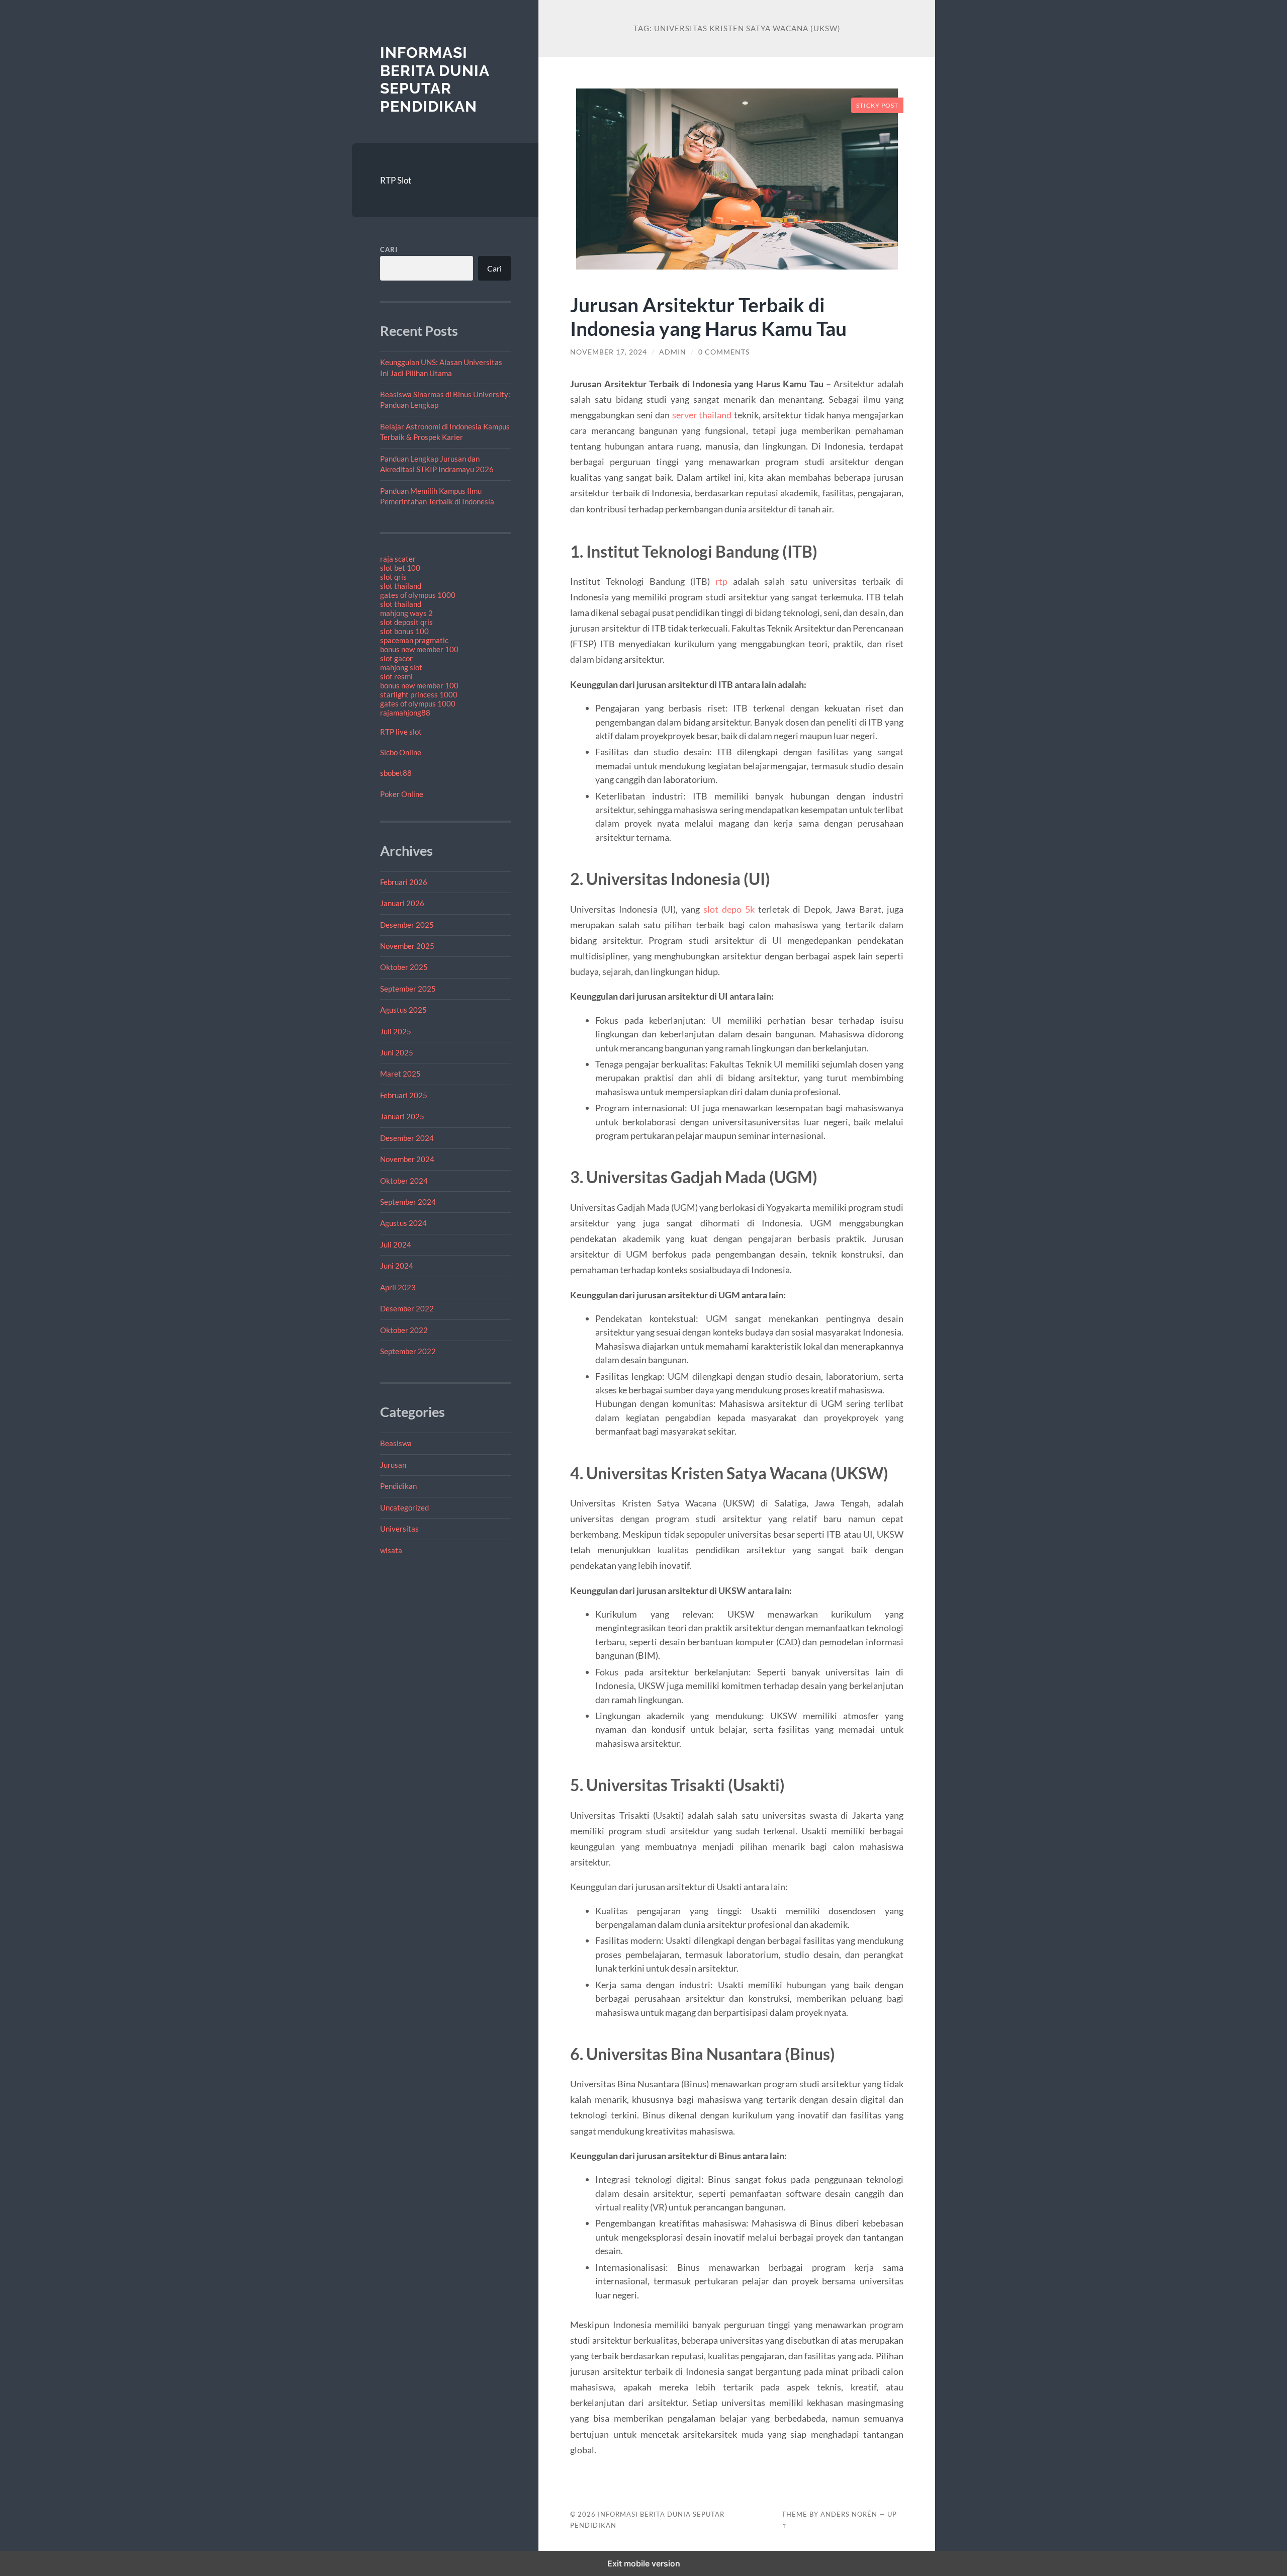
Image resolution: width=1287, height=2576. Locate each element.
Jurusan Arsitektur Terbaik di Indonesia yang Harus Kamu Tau (708, 316)
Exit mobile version (644, 2563)
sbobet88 (396, 773)
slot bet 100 (400, 568)
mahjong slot (401, 667)
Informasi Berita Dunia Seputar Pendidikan (435, 79)
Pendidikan (398, 1486)
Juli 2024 (396, 1245)
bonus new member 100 (419, 649)
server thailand (702, 415)
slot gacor (396, 658)
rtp (721, 581)
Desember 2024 (407, 1138)
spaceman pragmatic (414, 640)
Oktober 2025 (404, 967)
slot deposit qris (406, 622)
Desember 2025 (407, 925)
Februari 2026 (404, 882)
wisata (391, 1550)
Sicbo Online (401, 752)
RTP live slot (401, 732)
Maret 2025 (400, 1074)
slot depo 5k (729, 909)
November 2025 (407, 946)
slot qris (393, 577)
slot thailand (401, 586)
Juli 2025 (396, 1031)
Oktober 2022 (404, 1330)
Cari (389, 249)
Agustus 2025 (403, 1010)
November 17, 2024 (609, 352)
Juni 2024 (397, 1266)
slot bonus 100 (404, 631)
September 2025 (408, 989)
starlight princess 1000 (419, 694)
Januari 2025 (402, 1116)
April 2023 (398, 1287)
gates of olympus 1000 (418, 595)
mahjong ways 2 (406, 613)
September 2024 (408, 1202)
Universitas (399, 1529)
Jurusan (393, 1465)
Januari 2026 (402, 903)
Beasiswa (396, 1443)
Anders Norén (849, 2514)
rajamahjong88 (405, 713)
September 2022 (408, 1351)
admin (673, 352)
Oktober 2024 (404, 1181)
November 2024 (407, 1159)
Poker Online (402, 794)
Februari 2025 (404, 1095)
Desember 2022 (407, 1308)
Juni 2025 (397, 1052)
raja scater (398, 559)
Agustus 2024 (403, 1223)
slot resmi (396, 676)
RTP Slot (396, 180)
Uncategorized (404, 1507)
